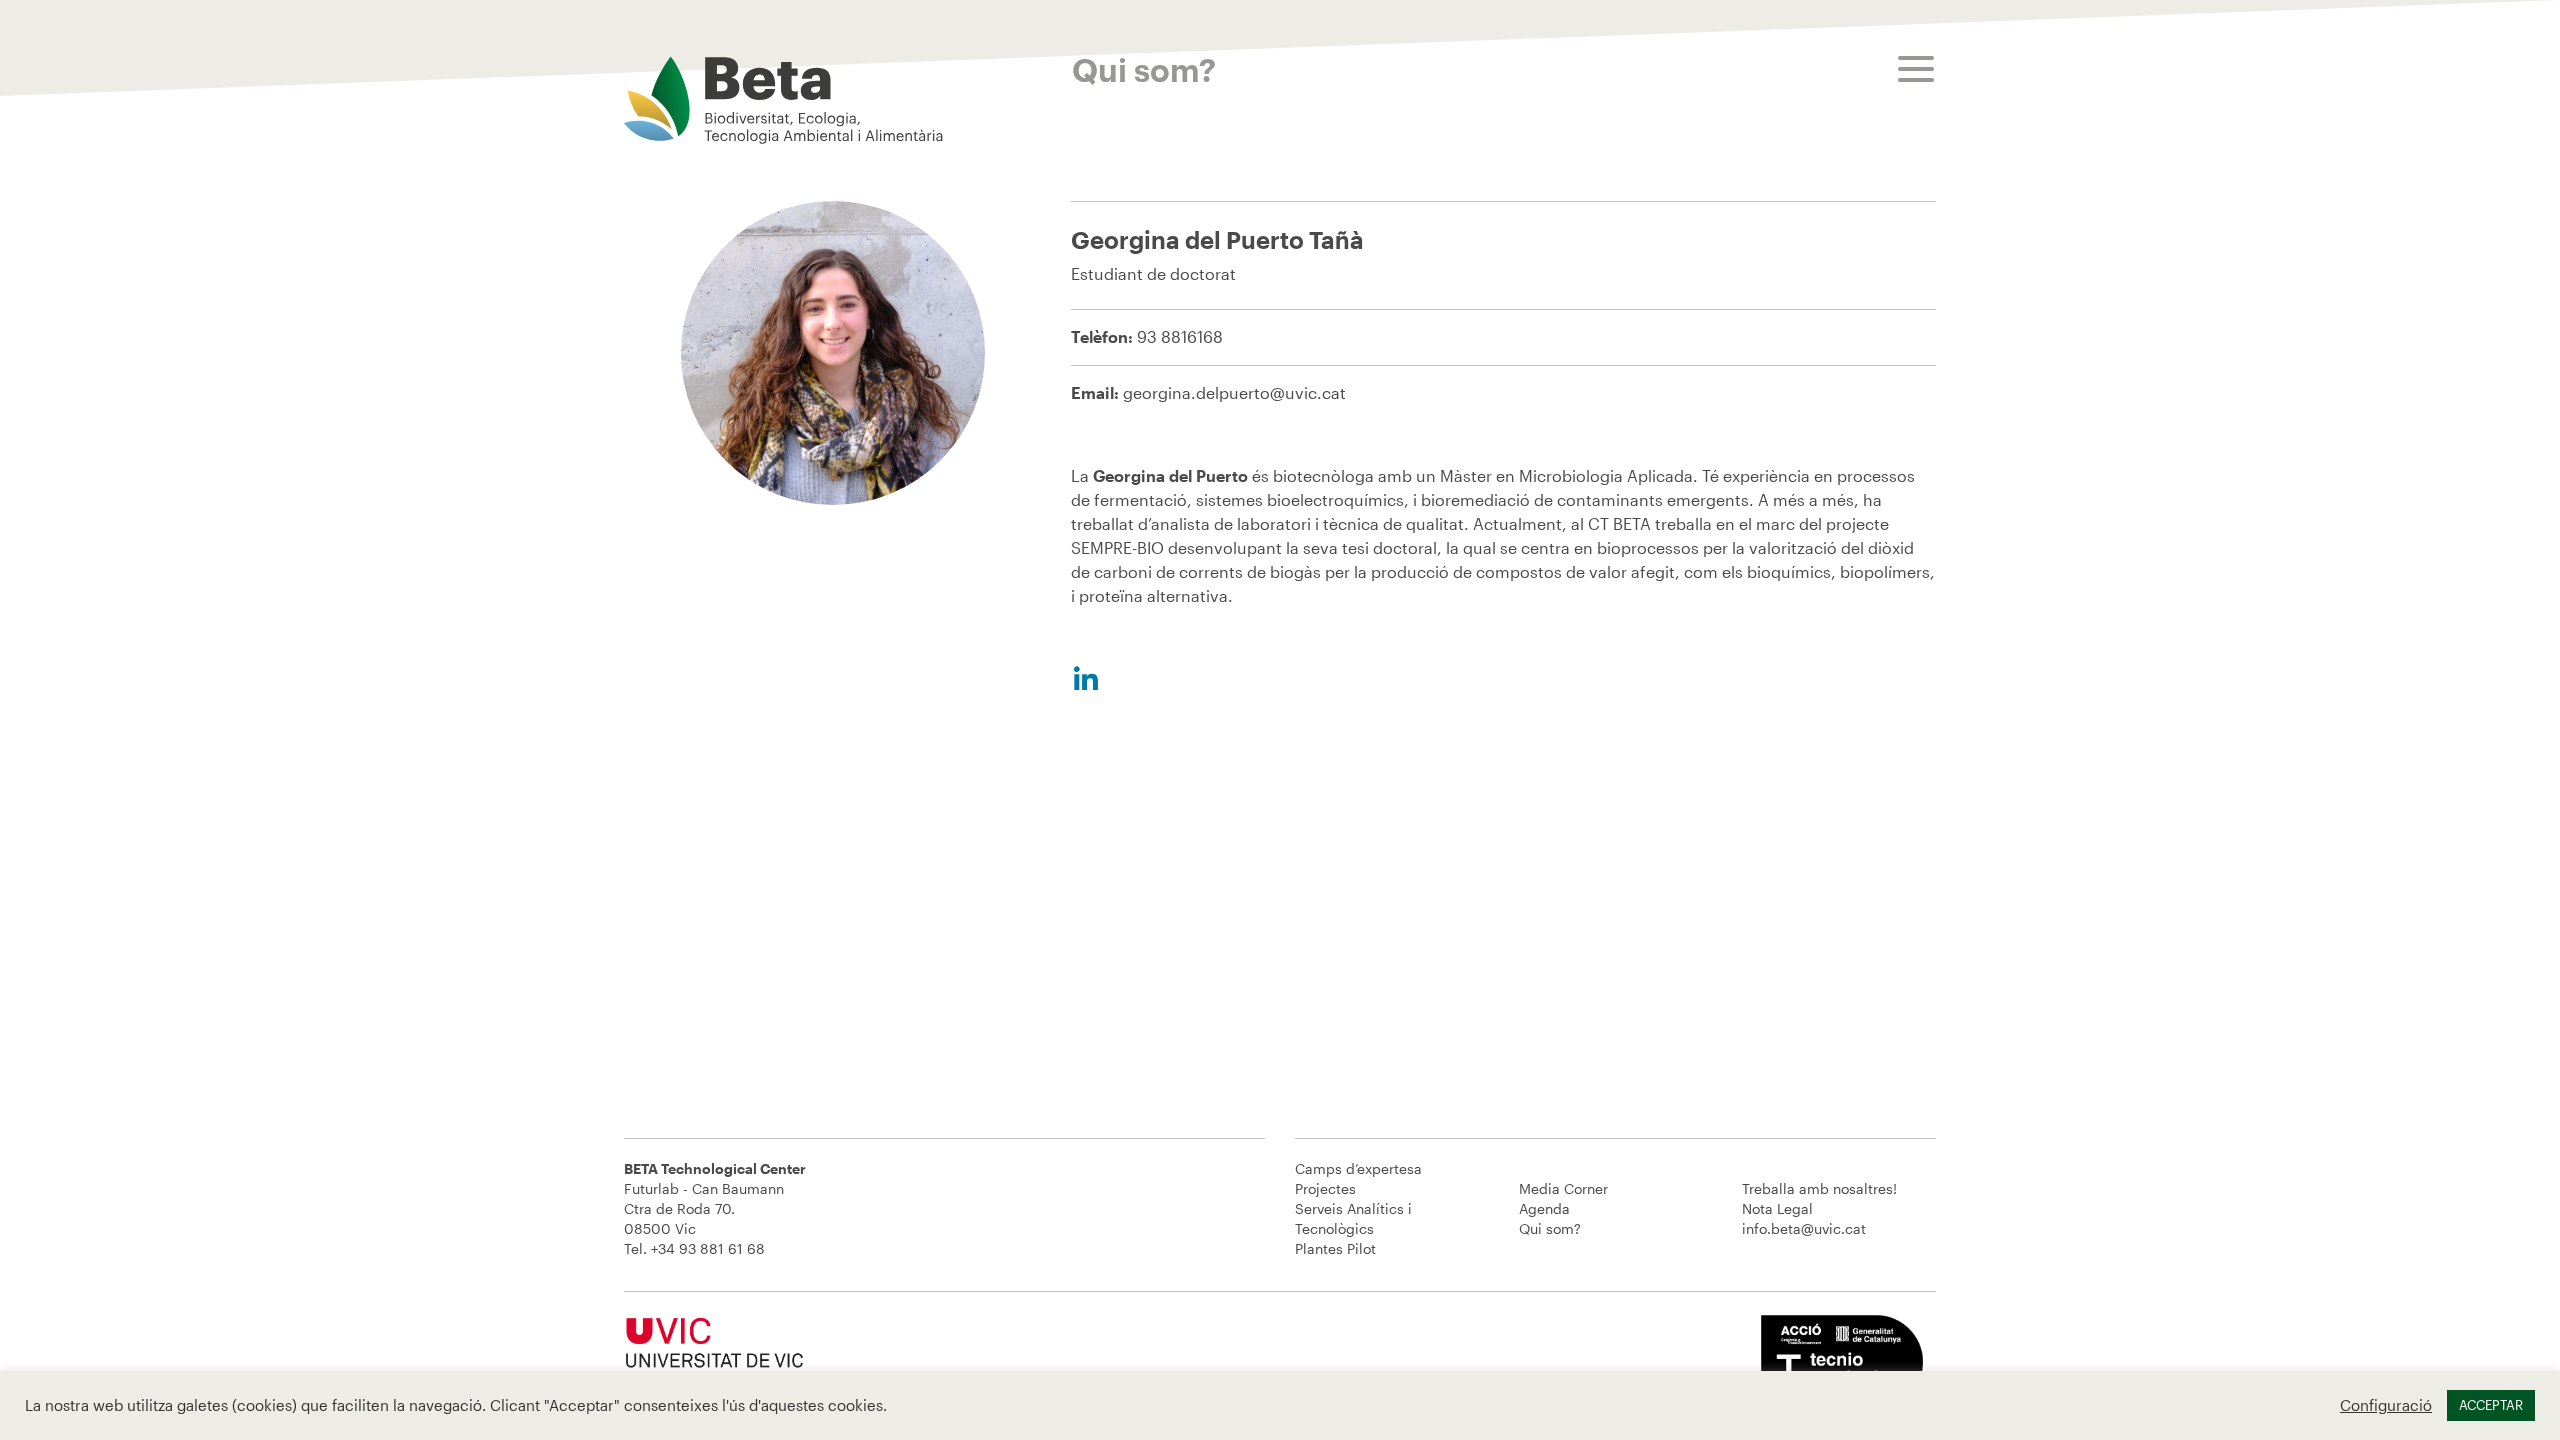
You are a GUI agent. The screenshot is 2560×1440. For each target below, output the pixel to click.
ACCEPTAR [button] (2491, 1405)
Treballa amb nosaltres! (1819, 1188)
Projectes (1325, 1188)
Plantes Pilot (1335, 1248)
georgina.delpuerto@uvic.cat (1234, 392)
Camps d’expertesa (1358, 1168)
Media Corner (1563, 1188)
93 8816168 (1180, 336)
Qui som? (1550, 1228)
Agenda (1544, 1208)
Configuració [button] (2386, 1405)
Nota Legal (1777, 1208)
